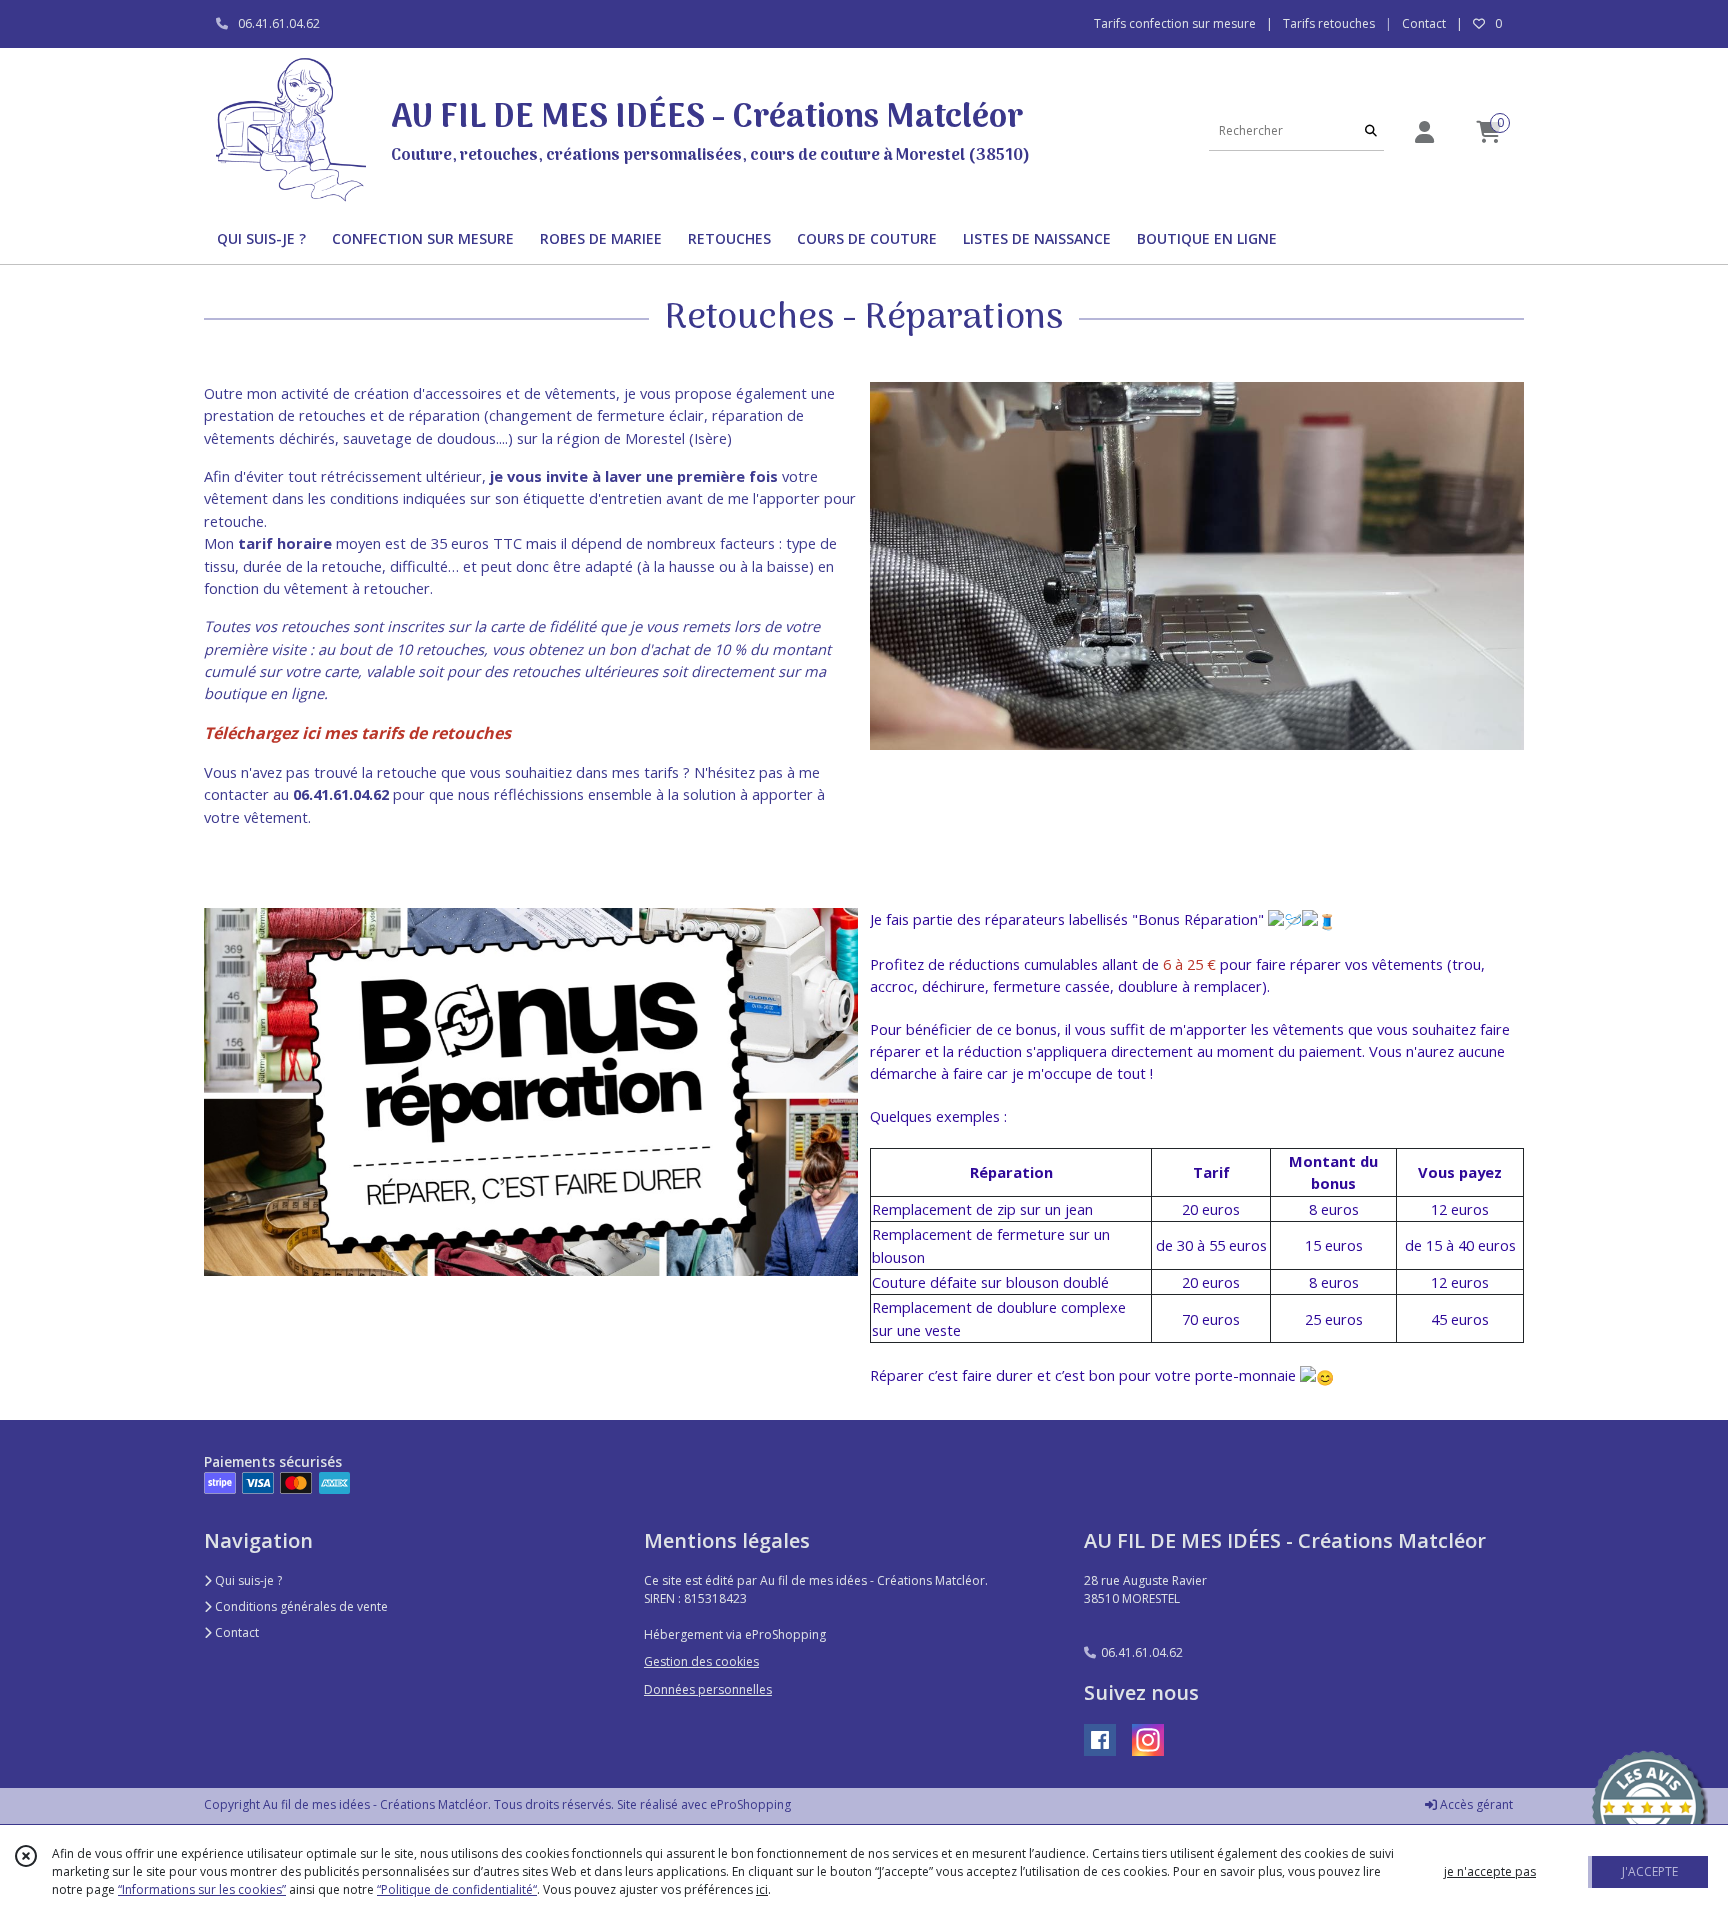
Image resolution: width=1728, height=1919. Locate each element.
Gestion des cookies (701, 1661)
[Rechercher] (1371, 130)
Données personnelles (708, 1689)
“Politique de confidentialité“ (457, 1889)
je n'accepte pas (1490, 1871)
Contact (1424, 23)
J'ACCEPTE (1650, 1871)
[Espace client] (1424, 131)
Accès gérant (1475, 1804)
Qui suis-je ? (247, 1580)
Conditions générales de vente (300, 1606)
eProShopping (750, 1804)
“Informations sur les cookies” (202, 1889)
